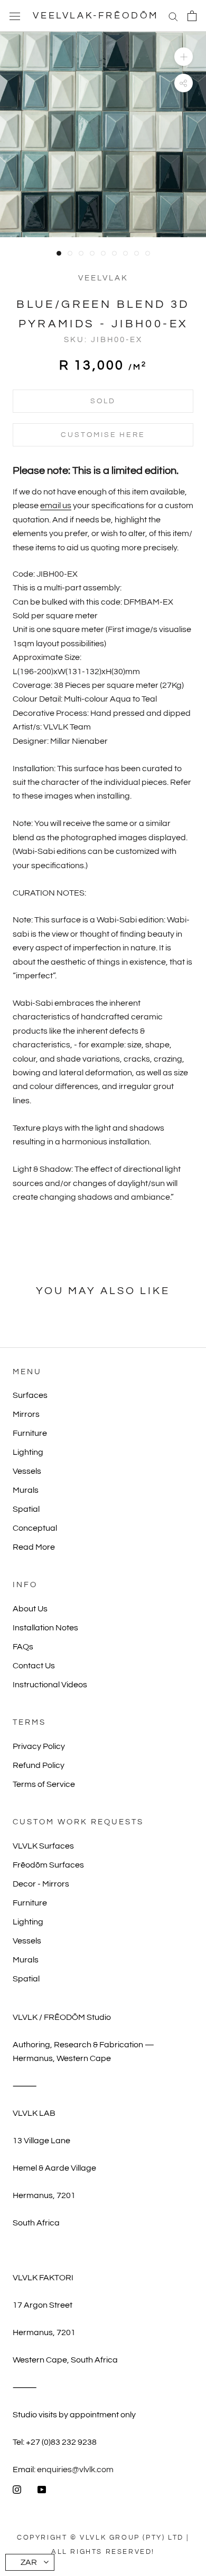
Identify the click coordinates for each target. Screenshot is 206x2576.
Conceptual (35, 1528)
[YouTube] (42, 2489)
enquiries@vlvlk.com (75, 2470)
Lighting (28, 1452)
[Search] (173, 16)
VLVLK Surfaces (43, 1846)
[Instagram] (17, 2489)
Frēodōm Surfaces (48, 1865)
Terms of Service (44, 1784)
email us (56, 506)
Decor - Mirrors (41, 1884)
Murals (26, 1490)
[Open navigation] (15, 16)
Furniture (30, 1433)
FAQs (23, 1647)
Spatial (26, 1509)
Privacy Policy (39, 1746)
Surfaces (30, 1395)
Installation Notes (45, 1628)
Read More (34, 1547)
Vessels (27, 1471)
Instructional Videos (50, 1685)
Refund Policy (39, 1765)
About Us (30, 1609)
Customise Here (103, 435)
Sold (103, 401)
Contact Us (34, 1666)
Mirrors (26, 1414)
